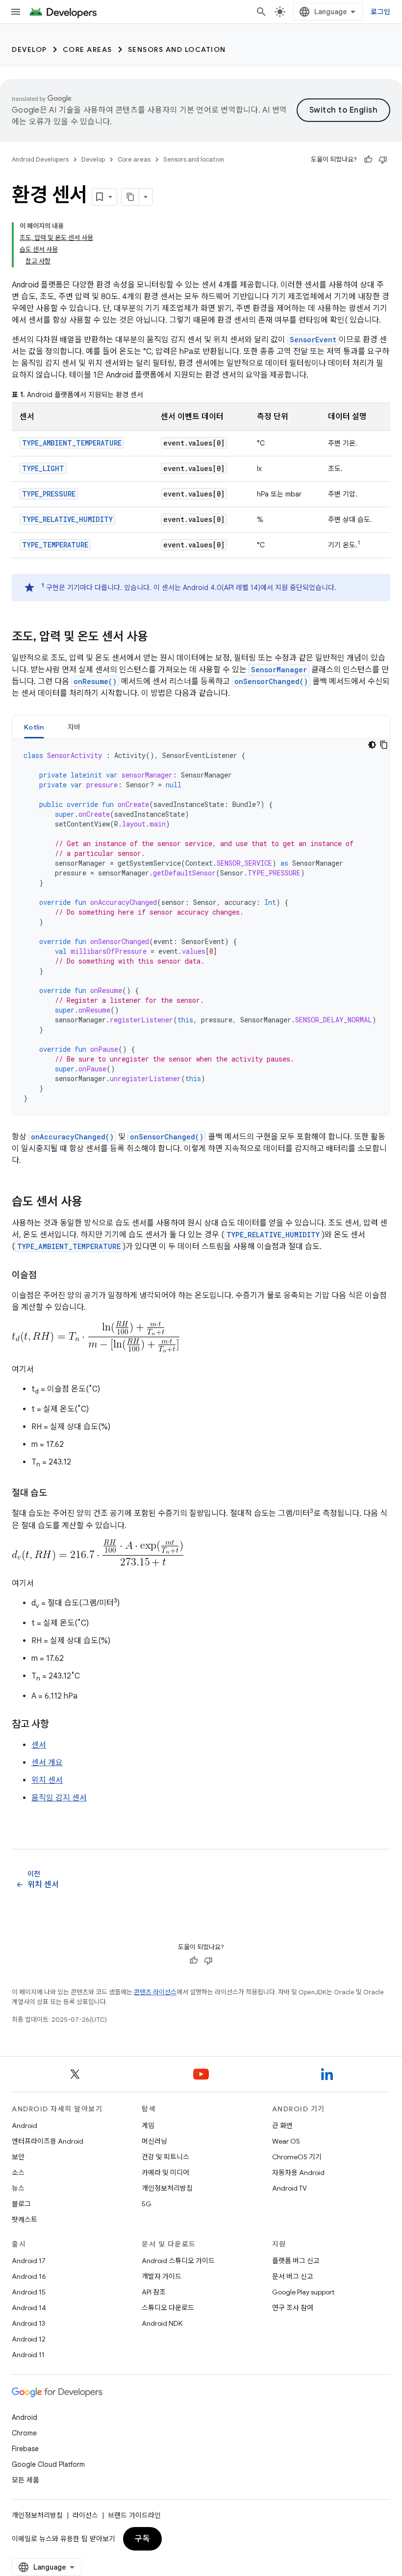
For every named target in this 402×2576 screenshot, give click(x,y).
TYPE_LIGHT (43, 468)
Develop (29, 49)
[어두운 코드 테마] (372, 745)
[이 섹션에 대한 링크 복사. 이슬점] (47, 1276)
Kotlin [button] (34, 727)
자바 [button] (74, 727)
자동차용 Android (298, 2173)
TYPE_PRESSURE (49, 494)
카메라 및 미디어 (165, 2173)
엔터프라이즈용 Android (48, 2141)
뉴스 (18, 2188)
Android (25, 2126)
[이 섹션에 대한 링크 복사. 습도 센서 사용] (92, 1203)
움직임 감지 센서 (59, 1798)
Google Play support (303, 2292)
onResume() (95, 681)
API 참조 (154, 2292)
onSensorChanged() (271, 681)
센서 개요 (47, 1763)
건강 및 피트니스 (165, 2157)
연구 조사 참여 (293, 2308)
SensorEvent (313, 340)
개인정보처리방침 (167, 2188)
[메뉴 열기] (16, 12)
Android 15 (29, 2292)
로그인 (380, 12)
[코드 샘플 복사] (384, 745)
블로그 (21, 2204)
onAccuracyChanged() (72, 1137)
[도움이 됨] (368, 160)
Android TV (289, 2188)
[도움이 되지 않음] (383, 160)
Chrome (24, 2433)
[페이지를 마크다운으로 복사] (130, 197)
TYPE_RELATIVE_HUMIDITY (67, 519)
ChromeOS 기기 (297, 2157)
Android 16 (29, 2276)
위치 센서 (47, 1780)
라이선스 (85, 2515)
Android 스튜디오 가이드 (178, 2261)
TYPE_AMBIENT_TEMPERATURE (72, 443)
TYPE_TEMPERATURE (55, 545)
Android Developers (40, 159)
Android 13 (28, 2323)
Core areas (88, 49)
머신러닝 (154, 2141)
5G (147, 2204)
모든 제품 (25, 2480)
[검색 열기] (261, 12)
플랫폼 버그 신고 (296, 2261)
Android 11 (28, 2355)
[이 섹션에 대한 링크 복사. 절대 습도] (57, 1494)
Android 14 (29, 2308)
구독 (142, 2539)
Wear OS (286, 2141)
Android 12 (29, 2339)
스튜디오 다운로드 (168, 2308)
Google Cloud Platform (48, 2464)
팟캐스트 (25, 2220)
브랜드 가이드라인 (134, 2515)
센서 (39, 1745)
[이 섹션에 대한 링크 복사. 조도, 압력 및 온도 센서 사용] (158, 638)
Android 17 (29, 2261)
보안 (18, 2157)
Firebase (25, 2449)
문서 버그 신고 (293, 2276)
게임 (148, 2126)
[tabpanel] (201, 927)
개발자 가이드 (162, 2276)
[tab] (34, 727)
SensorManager (279, 670)
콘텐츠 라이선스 (155, 1992)
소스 (18, 2173)
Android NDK (162, 2323)
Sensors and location (177, 49)
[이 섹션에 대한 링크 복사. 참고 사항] (59, 1725)
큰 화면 (282, 2126)
